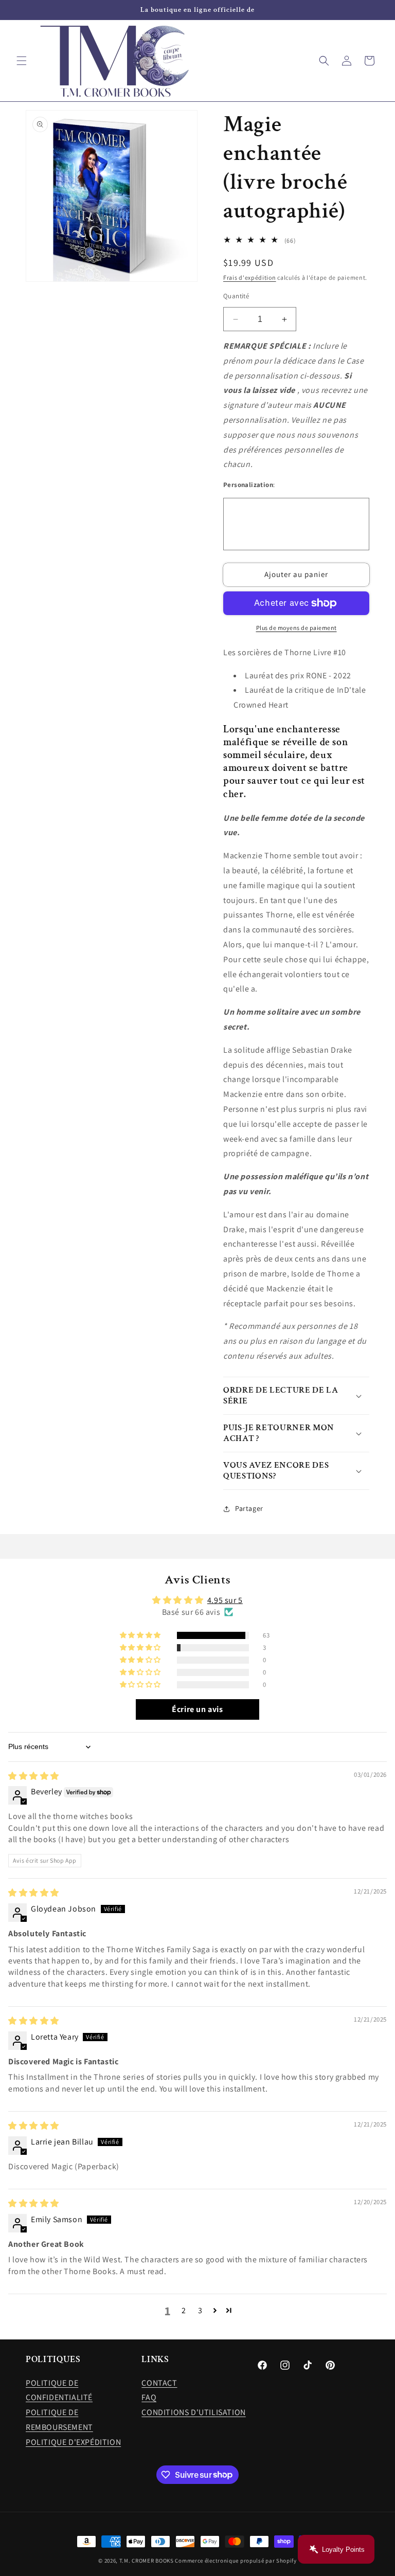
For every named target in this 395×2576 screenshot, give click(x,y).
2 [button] (184, 2310)
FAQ (149, 2397)
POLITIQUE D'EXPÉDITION (73, 2442)
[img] (34, 1776)
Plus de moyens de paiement (297, 628)
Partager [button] (249, 1508)
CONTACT (159, 2383)
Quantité (236, 296)
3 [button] (200, 2310)
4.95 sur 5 (225, 1600)
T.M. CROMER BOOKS (147, 2561)
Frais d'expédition (250, 277)
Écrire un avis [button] (197, 1709)
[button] (22, 61)
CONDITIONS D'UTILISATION (193, 2412)
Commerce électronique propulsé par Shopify (236, 2561)
